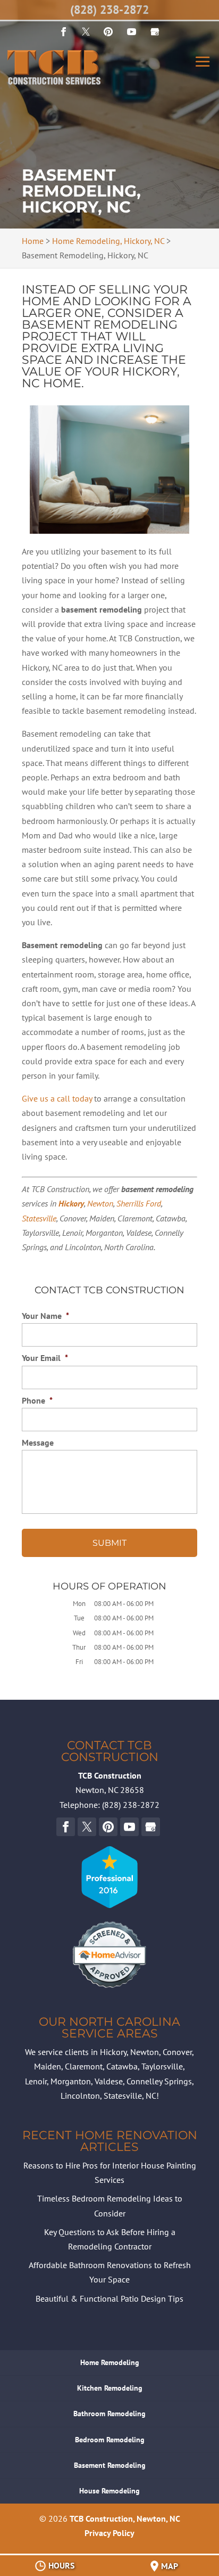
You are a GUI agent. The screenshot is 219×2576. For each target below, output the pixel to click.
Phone (37, 1400)
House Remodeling (109, 2491)
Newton (100, 1203)
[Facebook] (64, 32)
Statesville (39, 1218)
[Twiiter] (86, 32)
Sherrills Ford (139, 1203)
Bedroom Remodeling (110, 2440)
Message (38, 1442)
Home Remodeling (110, 2362)
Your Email (45, 1358)
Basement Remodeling (110, 2465)
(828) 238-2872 (109, 10)
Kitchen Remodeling (110, 2388)
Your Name (45, 1316)
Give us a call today (57, 1098)
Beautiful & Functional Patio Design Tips (109, 2298)
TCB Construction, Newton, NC (125, 2518)
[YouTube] (108, 32)
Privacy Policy (109, 2533)
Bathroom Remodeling (109, 2414)
